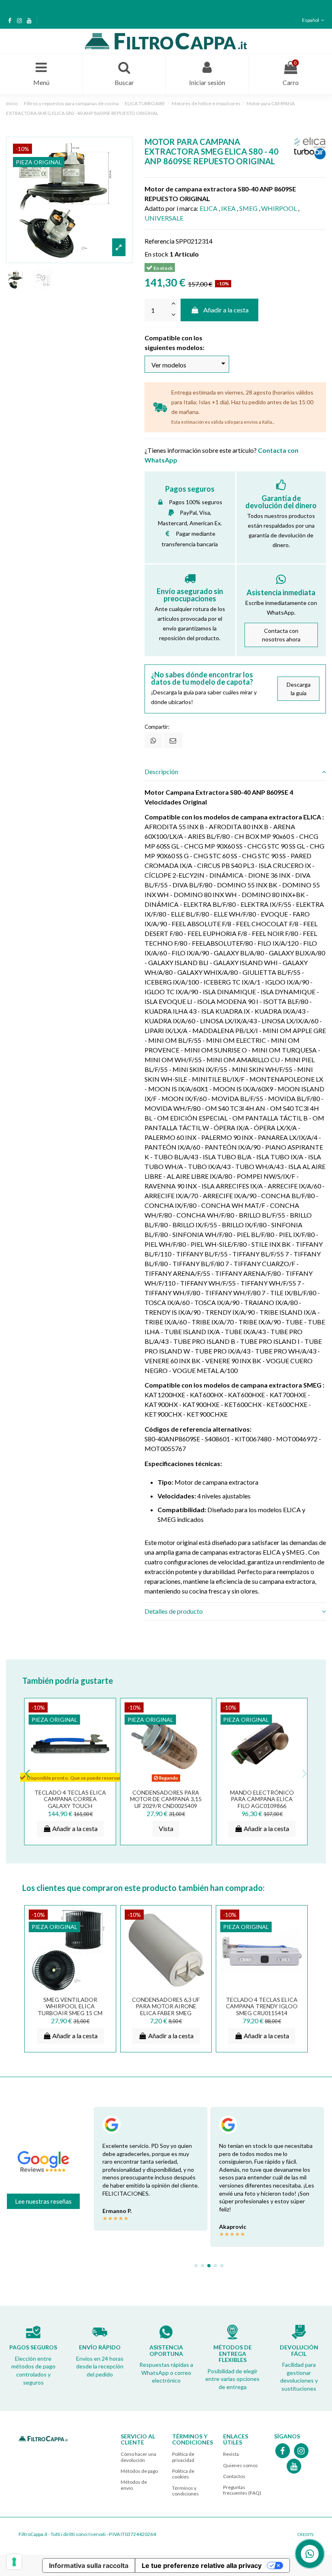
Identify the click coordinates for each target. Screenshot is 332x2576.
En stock (156, 254)
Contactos (234, 2476)
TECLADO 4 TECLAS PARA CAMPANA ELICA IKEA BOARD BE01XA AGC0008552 (262, 1803)
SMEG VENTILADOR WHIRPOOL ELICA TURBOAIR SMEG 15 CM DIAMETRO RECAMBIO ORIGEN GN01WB (70, 2013)
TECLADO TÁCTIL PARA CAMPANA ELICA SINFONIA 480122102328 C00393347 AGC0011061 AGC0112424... (166, 1806)
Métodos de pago (139, 2471)
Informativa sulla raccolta (89, 2565)
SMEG (248, 208)
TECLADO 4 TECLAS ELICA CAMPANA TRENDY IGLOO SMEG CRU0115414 (262, 2006)
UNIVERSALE (164, 218)
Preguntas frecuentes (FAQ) (242, 2490)
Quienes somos (240, 2465)
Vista (166, 1828)
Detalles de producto (174, 1611)
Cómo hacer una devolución (138, 2457)
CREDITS (305, 2534)
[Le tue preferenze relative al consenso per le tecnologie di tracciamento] (14, 2562)
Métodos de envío (134, 2485)
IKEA (228, 208)
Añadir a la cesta (226, 310)
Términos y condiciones (185, 2491)
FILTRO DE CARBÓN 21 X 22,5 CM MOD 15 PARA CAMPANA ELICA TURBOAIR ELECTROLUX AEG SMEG (70, 1806)
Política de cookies (183, 2474)
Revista (231, 2454)
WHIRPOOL (279, 208)
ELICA (209, 208)
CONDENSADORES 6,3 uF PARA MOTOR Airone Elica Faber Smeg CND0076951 (166, 2010)
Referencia (160, 241)
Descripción (161, 771)
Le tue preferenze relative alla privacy (202, 2565)
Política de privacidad (183, 2457)
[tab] (235, 772)
